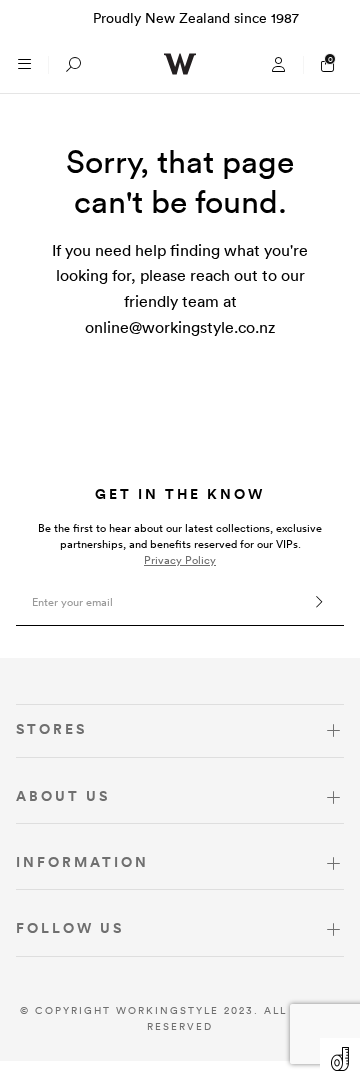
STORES (51, 729)
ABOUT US (63, 796)
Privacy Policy (180, 560)
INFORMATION (82, 862)
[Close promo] (334, 18)
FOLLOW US (70, 928)
